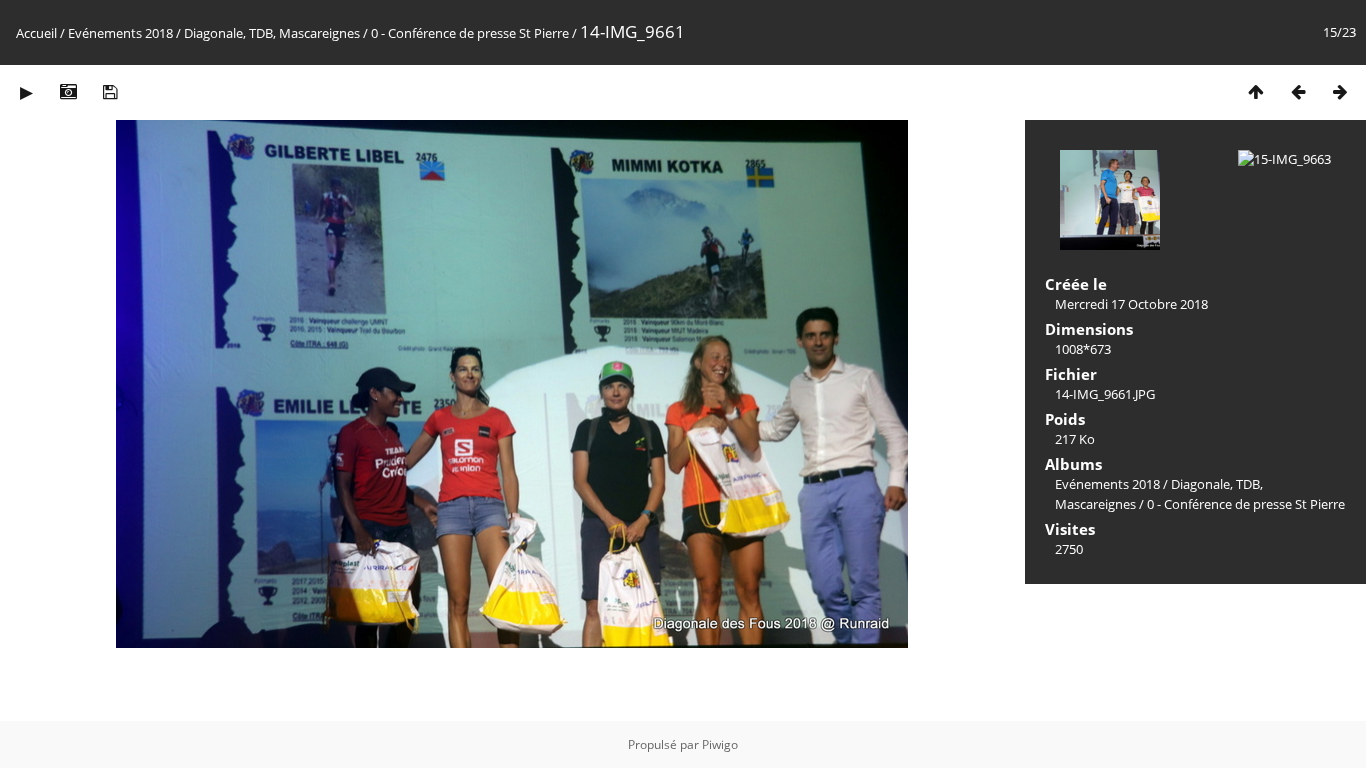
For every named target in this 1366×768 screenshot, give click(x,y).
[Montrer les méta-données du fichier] (68, 91)
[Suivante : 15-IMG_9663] (1340, 91)
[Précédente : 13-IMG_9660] (1298, 91)
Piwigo (720, 744)
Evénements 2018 (120, 33)
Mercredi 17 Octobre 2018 (1131, 304)
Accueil (36, 33)
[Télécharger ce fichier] (110, 91)
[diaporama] (26, 91)
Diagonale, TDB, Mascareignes (272, 33)
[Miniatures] (1256, 91)
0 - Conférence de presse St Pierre (470, 33)
